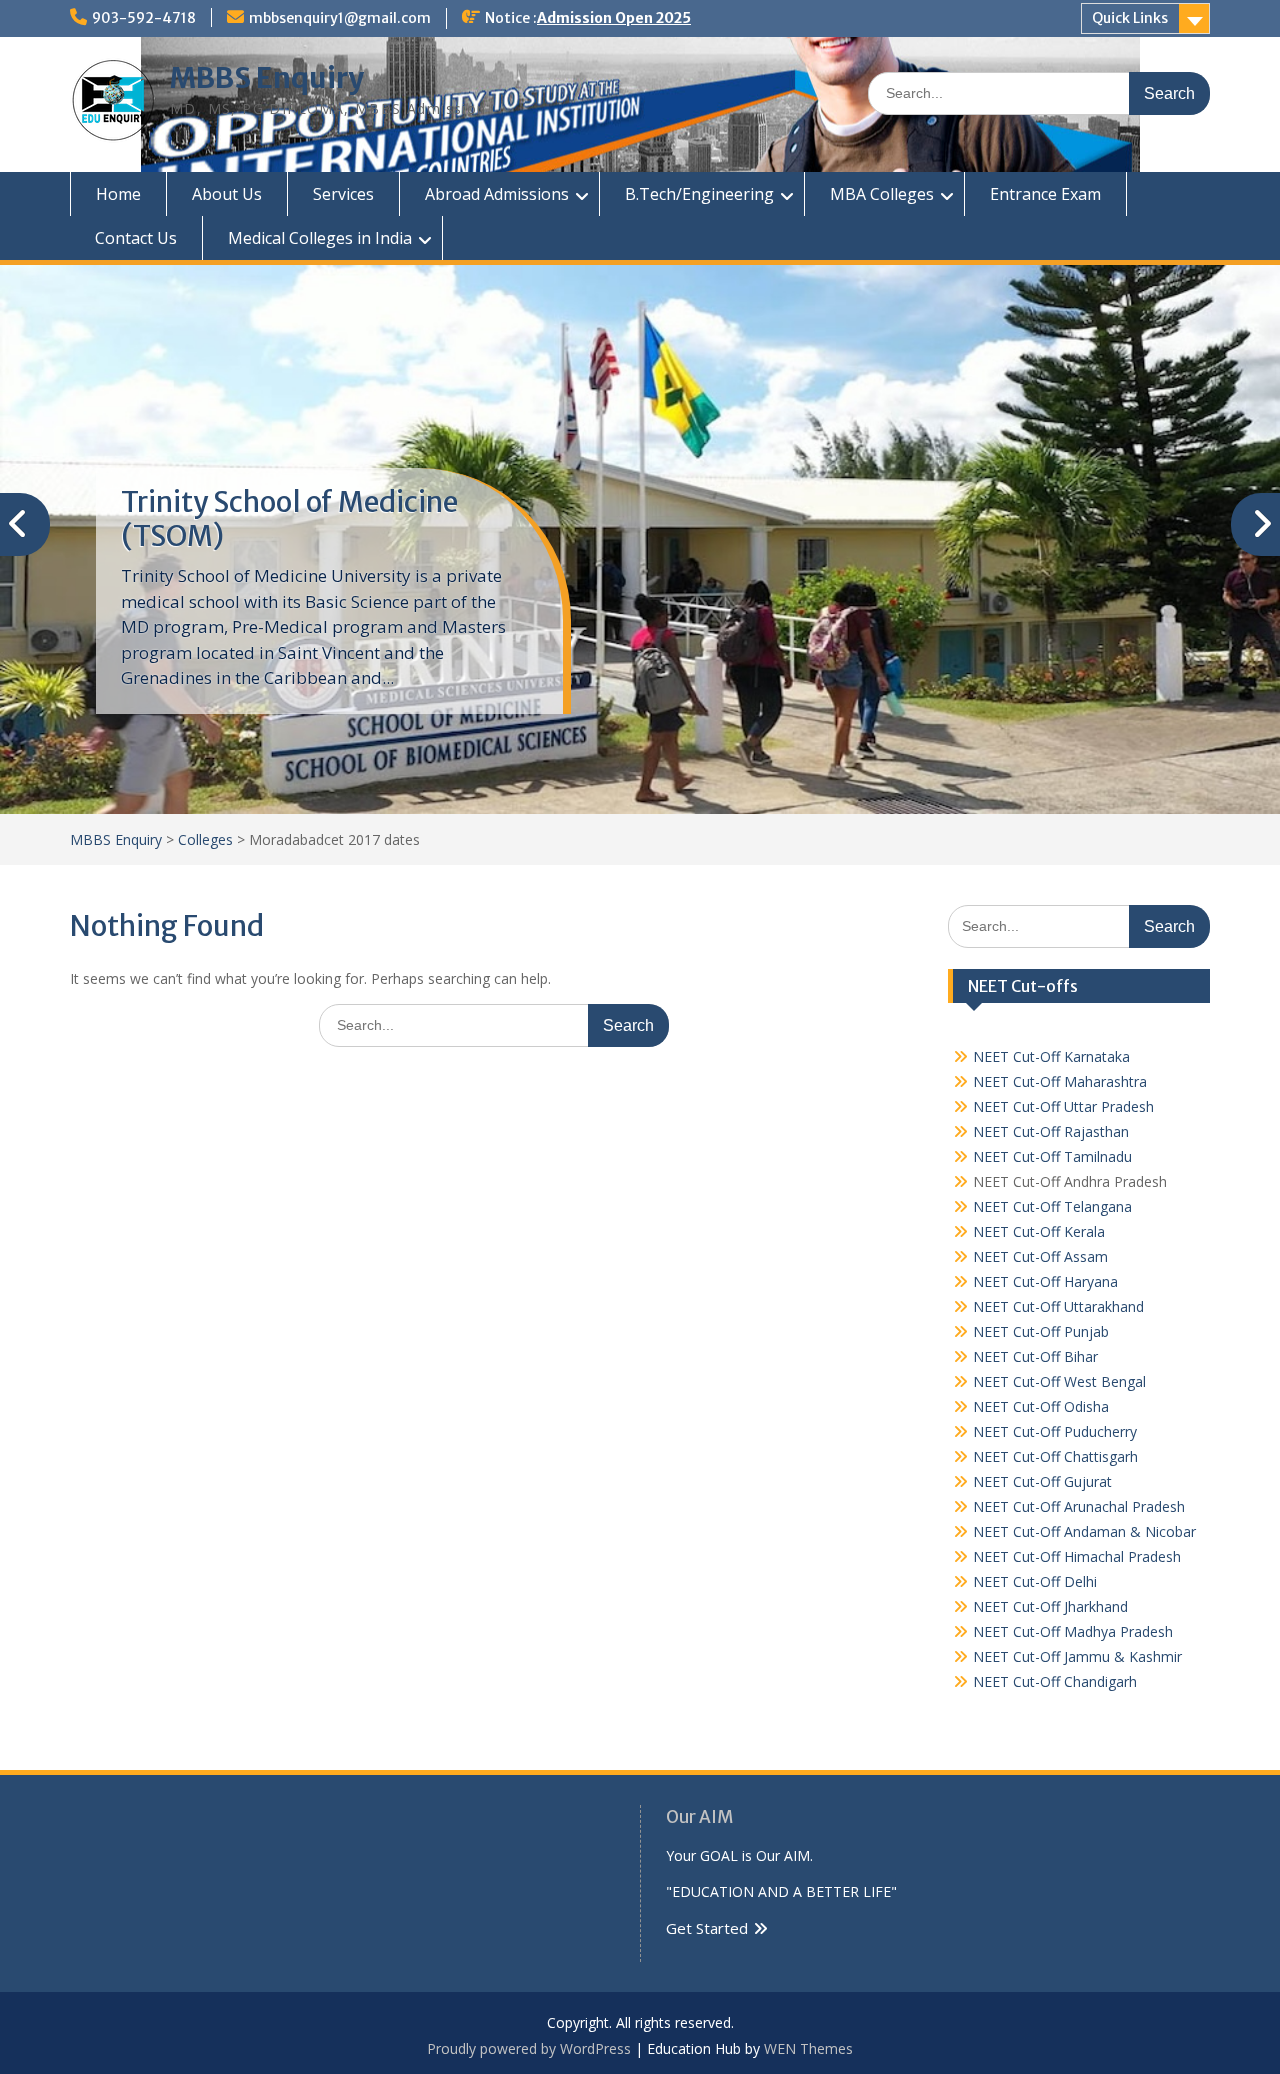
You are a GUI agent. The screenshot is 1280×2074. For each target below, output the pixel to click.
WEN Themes (808, 2048)
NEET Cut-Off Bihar (1035, 1356)
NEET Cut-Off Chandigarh (1055, 1681)
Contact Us (136, 238)
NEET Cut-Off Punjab (1041, 1331)
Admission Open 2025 (614, 18)
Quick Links (1130, 18)
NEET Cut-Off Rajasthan (1051, 1131)
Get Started (707, 1928)
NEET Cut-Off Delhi (1035, 1581)
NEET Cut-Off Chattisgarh (1055, 1456)
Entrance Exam (1045, 194)
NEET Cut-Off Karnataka (1051, 1056)
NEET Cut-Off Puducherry (1055, 1431)
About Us (227, 194)
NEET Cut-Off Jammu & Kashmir (1077, 1656)
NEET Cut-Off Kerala (1039, 1231)
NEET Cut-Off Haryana (1045, 1281)
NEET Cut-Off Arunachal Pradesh (1079, 1506)
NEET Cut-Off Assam (1040, 1256)
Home (118, 194)
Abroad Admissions (497, 194)
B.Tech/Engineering (699, 194)
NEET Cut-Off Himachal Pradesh (1077, 1556)
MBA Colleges (882, 194)
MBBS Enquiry (267, 78)
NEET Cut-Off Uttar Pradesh (1063, 1106)
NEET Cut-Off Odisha (1041, 1406)
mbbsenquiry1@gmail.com (340, 18)
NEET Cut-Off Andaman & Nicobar (1084, 1531)
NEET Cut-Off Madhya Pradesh (1073, 1631)
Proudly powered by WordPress (529, 2048)
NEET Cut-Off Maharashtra (1060, 1081)
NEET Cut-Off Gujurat (1042, 1481)
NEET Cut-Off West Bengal (1059, 1381)
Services (343, 194)
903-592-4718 (144, 18)
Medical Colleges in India (320, 238)
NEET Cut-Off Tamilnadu (1052, 1156)
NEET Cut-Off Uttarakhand (1058, 1306)
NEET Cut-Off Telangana (1052, 1206)
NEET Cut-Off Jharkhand (1050, 1606)
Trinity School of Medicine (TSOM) (289, 519)
